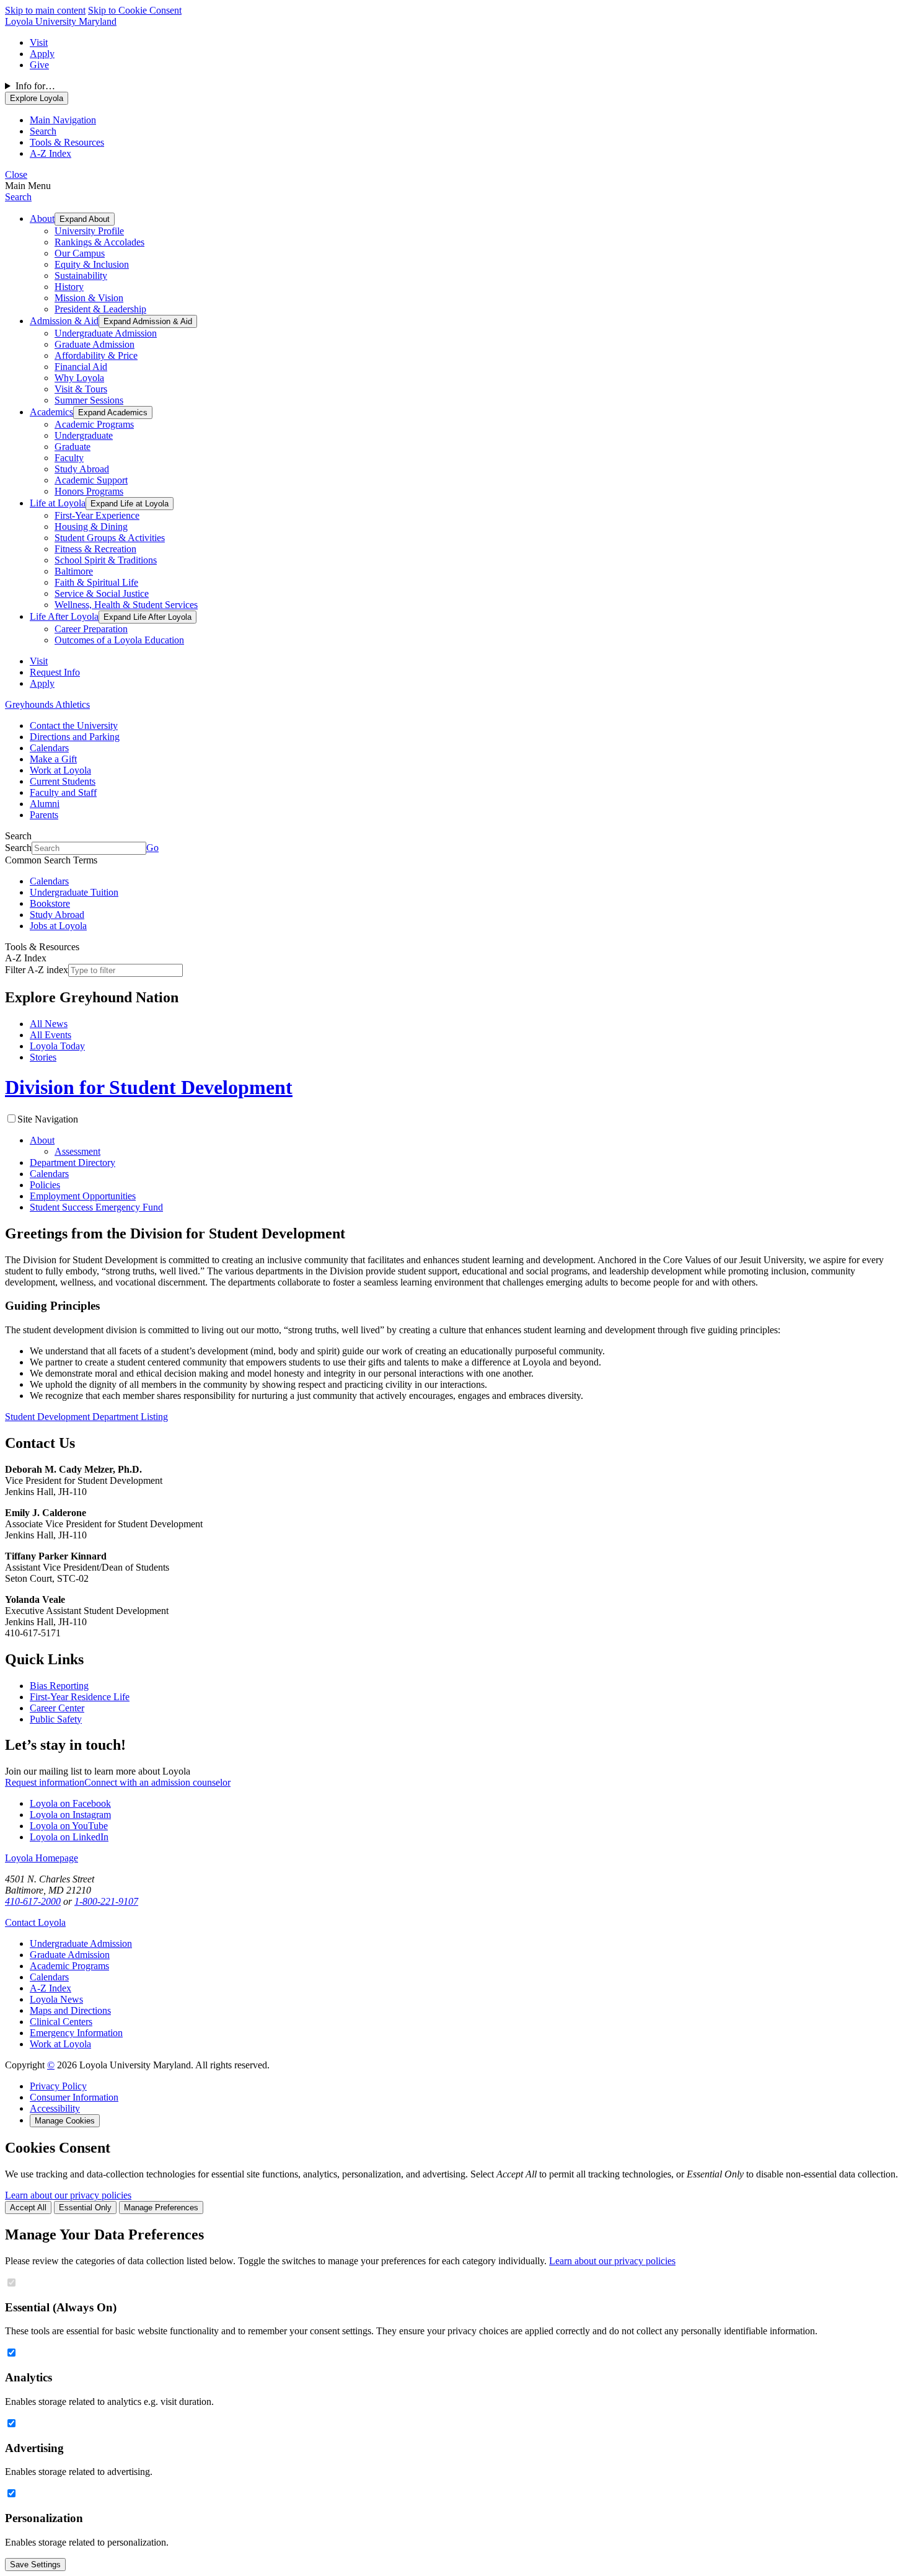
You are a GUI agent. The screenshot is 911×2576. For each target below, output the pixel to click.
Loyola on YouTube (69, 1826)
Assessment (77, 1151)
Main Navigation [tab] (63, 120)
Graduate (73, 447)
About (42, 218)
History (69, 287)
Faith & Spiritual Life (96, 582)
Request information (45, 1782)
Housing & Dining (91, 527)
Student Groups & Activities (110, 538)
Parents (44, 815)
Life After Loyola (64, 616)
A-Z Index (51, 1988)
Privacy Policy (58, 2086)
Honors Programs (89, 491)
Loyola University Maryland (61, 21)
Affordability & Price (96, 355)
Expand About (85, 219)
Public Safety (56, 1719)
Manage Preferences (161, 2208)
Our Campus (80, 253)
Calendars (49, 748)
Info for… (35, 86)
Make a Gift (53, 759)
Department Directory (73, 1162)
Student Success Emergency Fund (96, 1207)
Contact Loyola (35, 1922)
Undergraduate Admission (106, 333)
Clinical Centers (61, 2022)
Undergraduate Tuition (74, 892)
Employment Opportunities (83, 1196)
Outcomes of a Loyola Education (119, 640)
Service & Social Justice (102, 593)
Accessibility (55, 2108)
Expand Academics (113, 412)
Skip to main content (45, 10)
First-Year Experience (97, 515)
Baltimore (74, 571)
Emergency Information (76, 2033)
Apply (42, 54)
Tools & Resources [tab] (67, 142)
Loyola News (56, 1999)
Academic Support (91, 480)
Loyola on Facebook (70, 1803)
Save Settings (35, 2565)
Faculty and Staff (63, 792)
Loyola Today (57, 1046)
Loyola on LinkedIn (69, 1837)
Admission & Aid (64, 321)
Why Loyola (79, 378)
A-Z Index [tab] (51, 153)
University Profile (89, 231)
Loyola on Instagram (70, 1815)
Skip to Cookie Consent (135, 10)
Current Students (63, 781)
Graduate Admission (95, 344)
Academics (51, 412)
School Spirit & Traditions (106, 560)
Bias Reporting (59, 1686)
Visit (39, 42)
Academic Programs (94, 424)
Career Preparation (91, 629)
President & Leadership (100, 309)
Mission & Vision (89, 298)
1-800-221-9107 (106, 1901)
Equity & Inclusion (92, 264)
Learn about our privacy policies (68, 2195)
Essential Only (85, 2208)
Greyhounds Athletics (47, 704)
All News (49, 1024)
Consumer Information (74, 2097)
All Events (51, 1035)
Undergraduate (84, 435)
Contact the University (74, 726)
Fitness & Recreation (95, 549)
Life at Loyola (58, 503)
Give (39, 65)
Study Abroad (82, 469)
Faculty (69, 458)
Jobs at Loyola (58, 926)
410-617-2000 (33, 1901)
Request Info (55, 672)
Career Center (57, 1708)
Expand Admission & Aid (148, 321)
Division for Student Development (149, 1087)
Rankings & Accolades (99, 242)
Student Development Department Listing (86, 1417)
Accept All (28, 2208)
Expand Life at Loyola (130, 504)
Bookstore (50, 903)
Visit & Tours (81, 389)
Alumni (45, 804)
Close (16, 174)
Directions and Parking (75, 737)
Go (152, 848)
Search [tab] (43, 131)
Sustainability (81, 276)
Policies (45, 1185)
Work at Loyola (60, 770)
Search (18, 197)
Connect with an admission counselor (157, 1782)
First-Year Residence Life (80, 1697)
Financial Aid (81, 367)
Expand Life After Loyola (147, 617)
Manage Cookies (65, 2121)
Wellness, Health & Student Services (126, 605)
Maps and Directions (70, 2010)
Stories (43, 1057)
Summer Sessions (89, 400)
